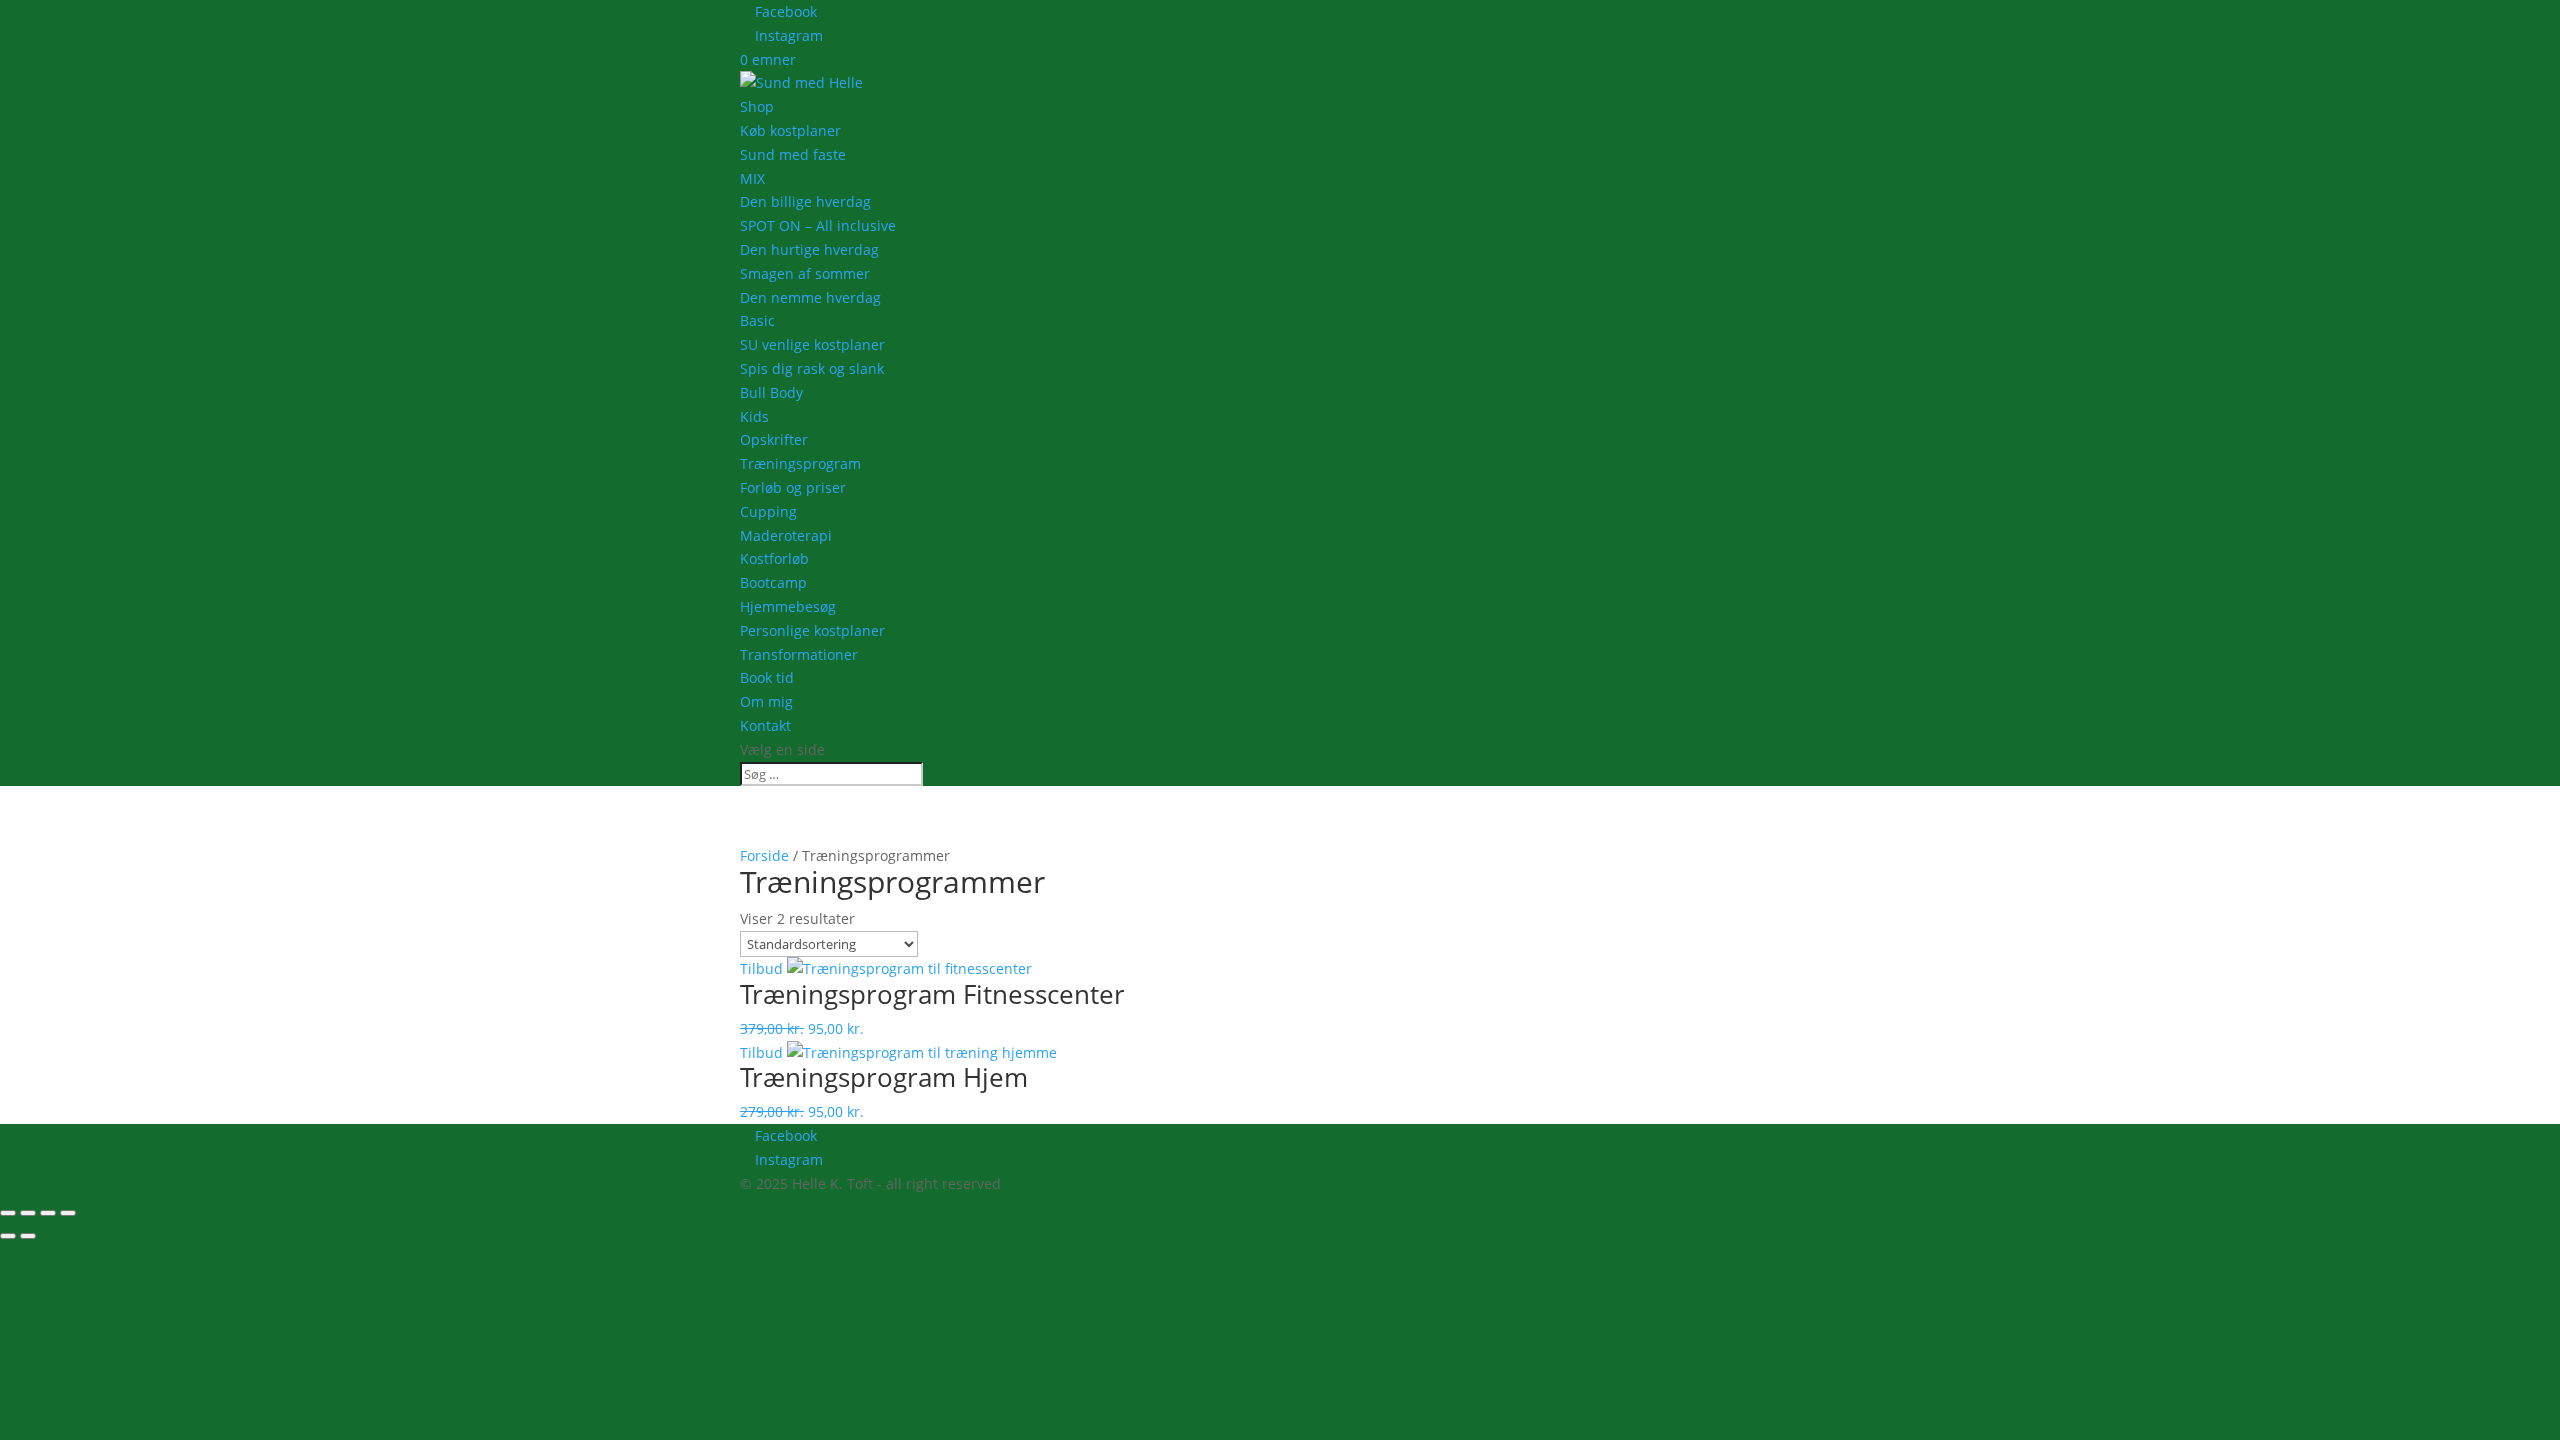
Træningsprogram (800, 463)
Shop (757, 106)
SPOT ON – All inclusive (818, 225)
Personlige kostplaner (812, 630)
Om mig (766, 701)
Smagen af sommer (805, 273)
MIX (752, 178)
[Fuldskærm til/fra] (28, 1213)
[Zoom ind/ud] (8, 1213)
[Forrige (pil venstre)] (8, 1236)
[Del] (48, 1213)
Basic (757, 320)
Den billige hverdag (805, 201)
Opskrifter (774, 439)
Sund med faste (793, 154)
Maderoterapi (786, 535)
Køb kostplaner (790, 130)
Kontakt (765, 725)
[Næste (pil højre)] (28, 1236)
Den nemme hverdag (810, 297)
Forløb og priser (793, 487)
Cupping (768, 511)
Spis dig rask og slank (812, 368)
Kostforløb (774, 558)
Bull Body (771, 392)
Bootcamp (773, 582)
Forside (764, 855)
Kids (754, 416)
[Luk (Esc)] (68, 1213)
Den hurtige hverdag (809, 249)
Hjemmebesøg (788, 606)
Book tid (767, 677)
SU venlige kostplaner (812, 344)
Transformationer (799, 654)
